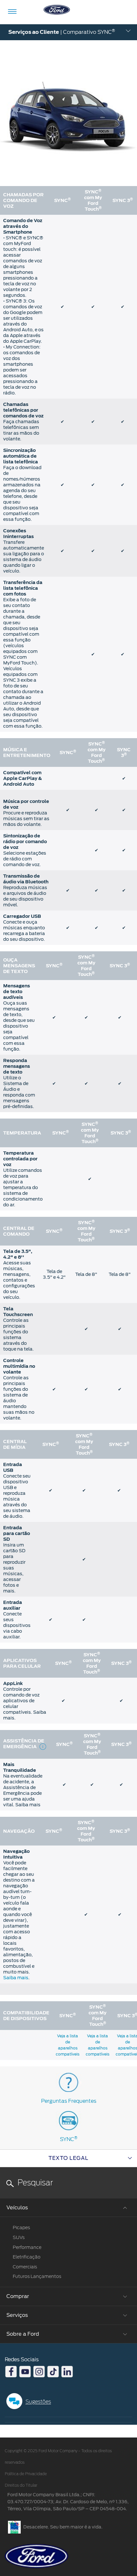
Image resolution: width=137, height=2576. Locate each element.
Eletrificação (27, 2257)
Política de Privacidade (26, 2474)
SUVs (19, 2237)
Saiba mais (16, 1978)
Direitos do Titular (21, 2485)
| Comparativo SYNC (62, 32)
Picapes (21, 2228)
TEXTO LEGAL (68, 2158)
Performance (27, 2247)
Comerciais (25, 2267)
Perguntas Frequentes (69, 2101)
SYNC (69, 2139)
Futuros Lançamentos (37, 2276)
